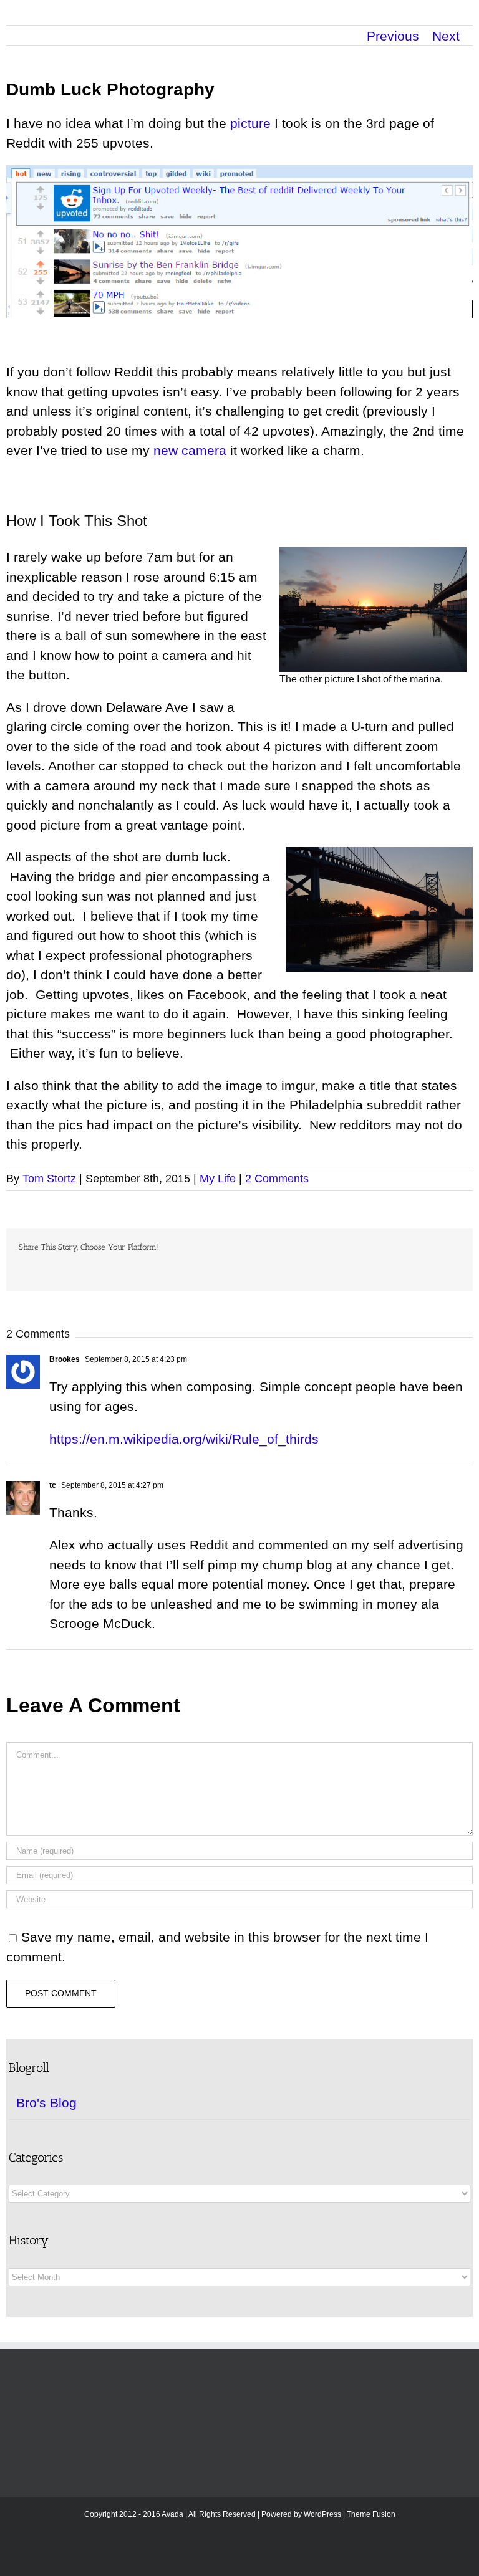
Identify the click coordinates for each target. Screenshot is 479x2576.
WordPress (322, 2514)
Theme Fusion (371, 2514)
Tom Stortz (49, 1179)
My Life (218, 1179)
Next (446, 36)
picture (250, 123)
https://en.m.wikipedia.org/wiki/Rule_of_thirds (184, 1439)
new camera (190, 450)
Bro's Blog (46, 2103)
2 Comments (277, 1179)
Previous (393, 36)
